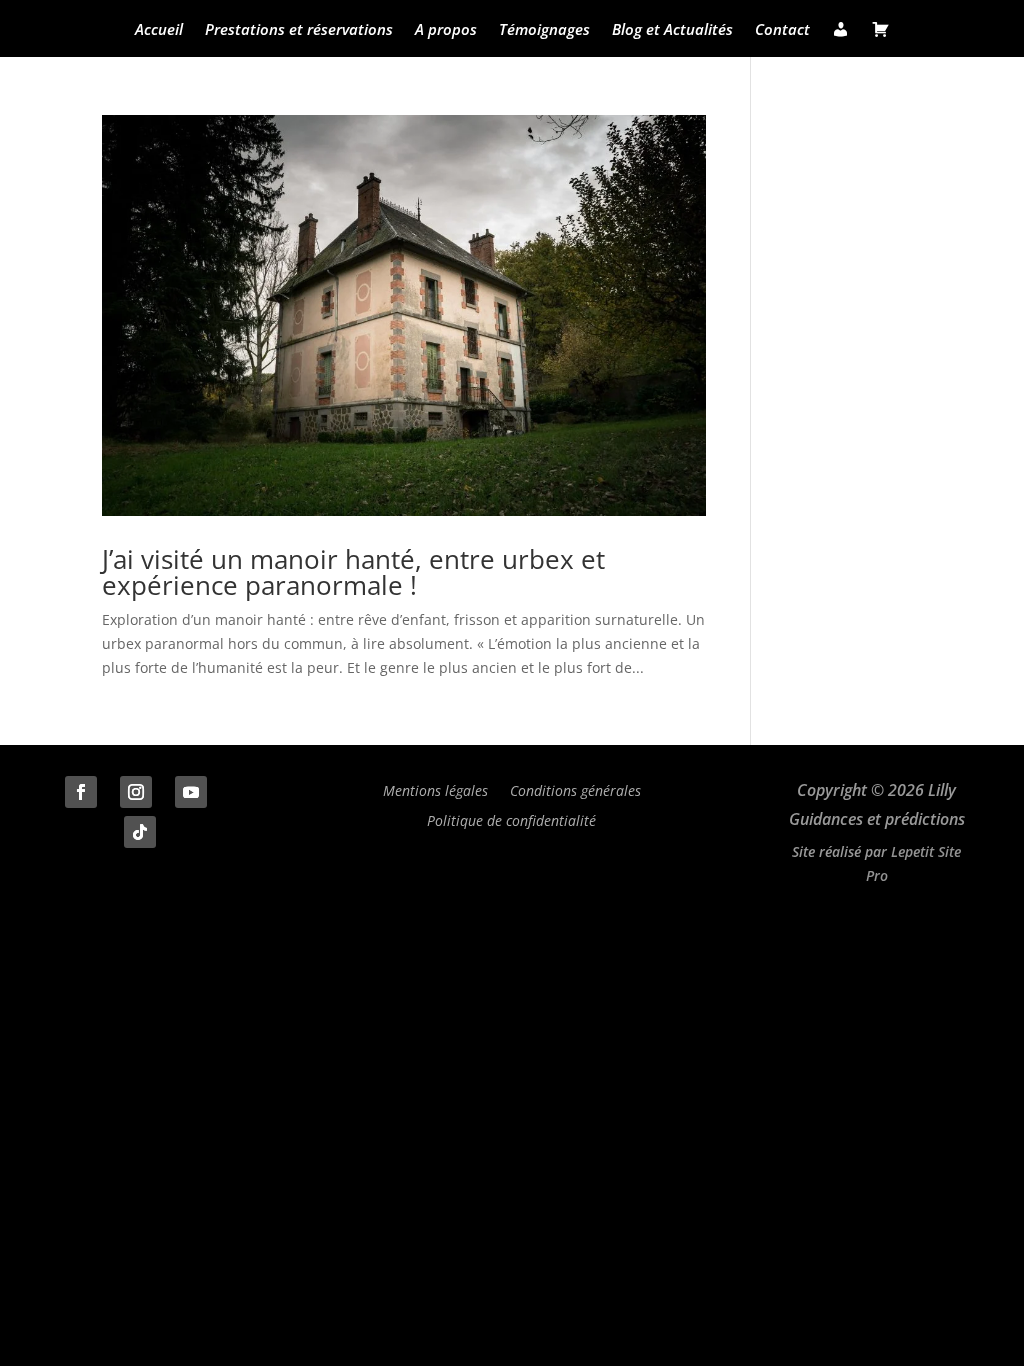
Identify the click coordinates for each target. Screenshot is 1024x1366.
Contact (782, 30)
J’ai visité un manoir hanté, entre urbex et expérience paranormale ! (353, 572)
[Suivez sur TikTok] (140, 832)
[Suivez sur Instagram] (136, 792)
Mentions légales (435, 789)
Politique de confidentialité (511, 819)
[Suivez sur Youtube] (191, 792)
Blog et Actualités (672, 30)
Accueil (159, 30)
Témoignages (544, 30)
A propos (446, 30)
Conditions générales (575, 789)
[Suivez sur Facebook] (81, 792)
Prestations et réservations (299, 30)
